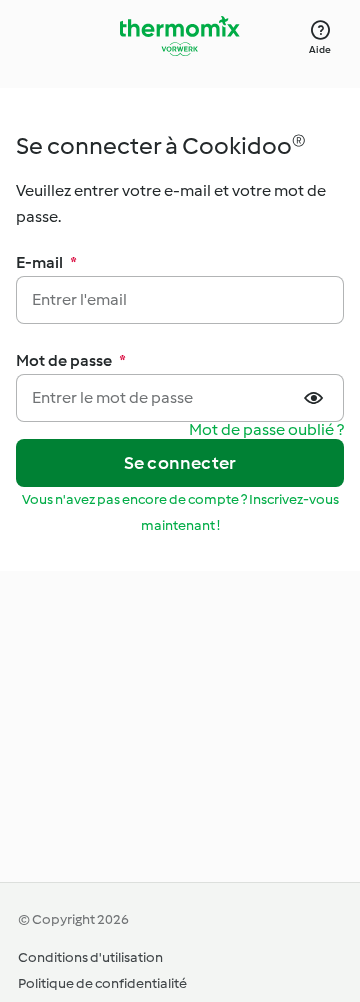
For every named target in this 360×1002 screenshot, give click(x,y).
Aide (320, 49)
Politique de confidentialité (102, 983)
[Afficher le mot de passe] (316, 398)
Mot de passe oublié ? (266, 430)
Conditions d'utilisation (90, 957)
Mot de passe (71, 360)
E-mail (46, 262)
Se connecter (180, 463)
